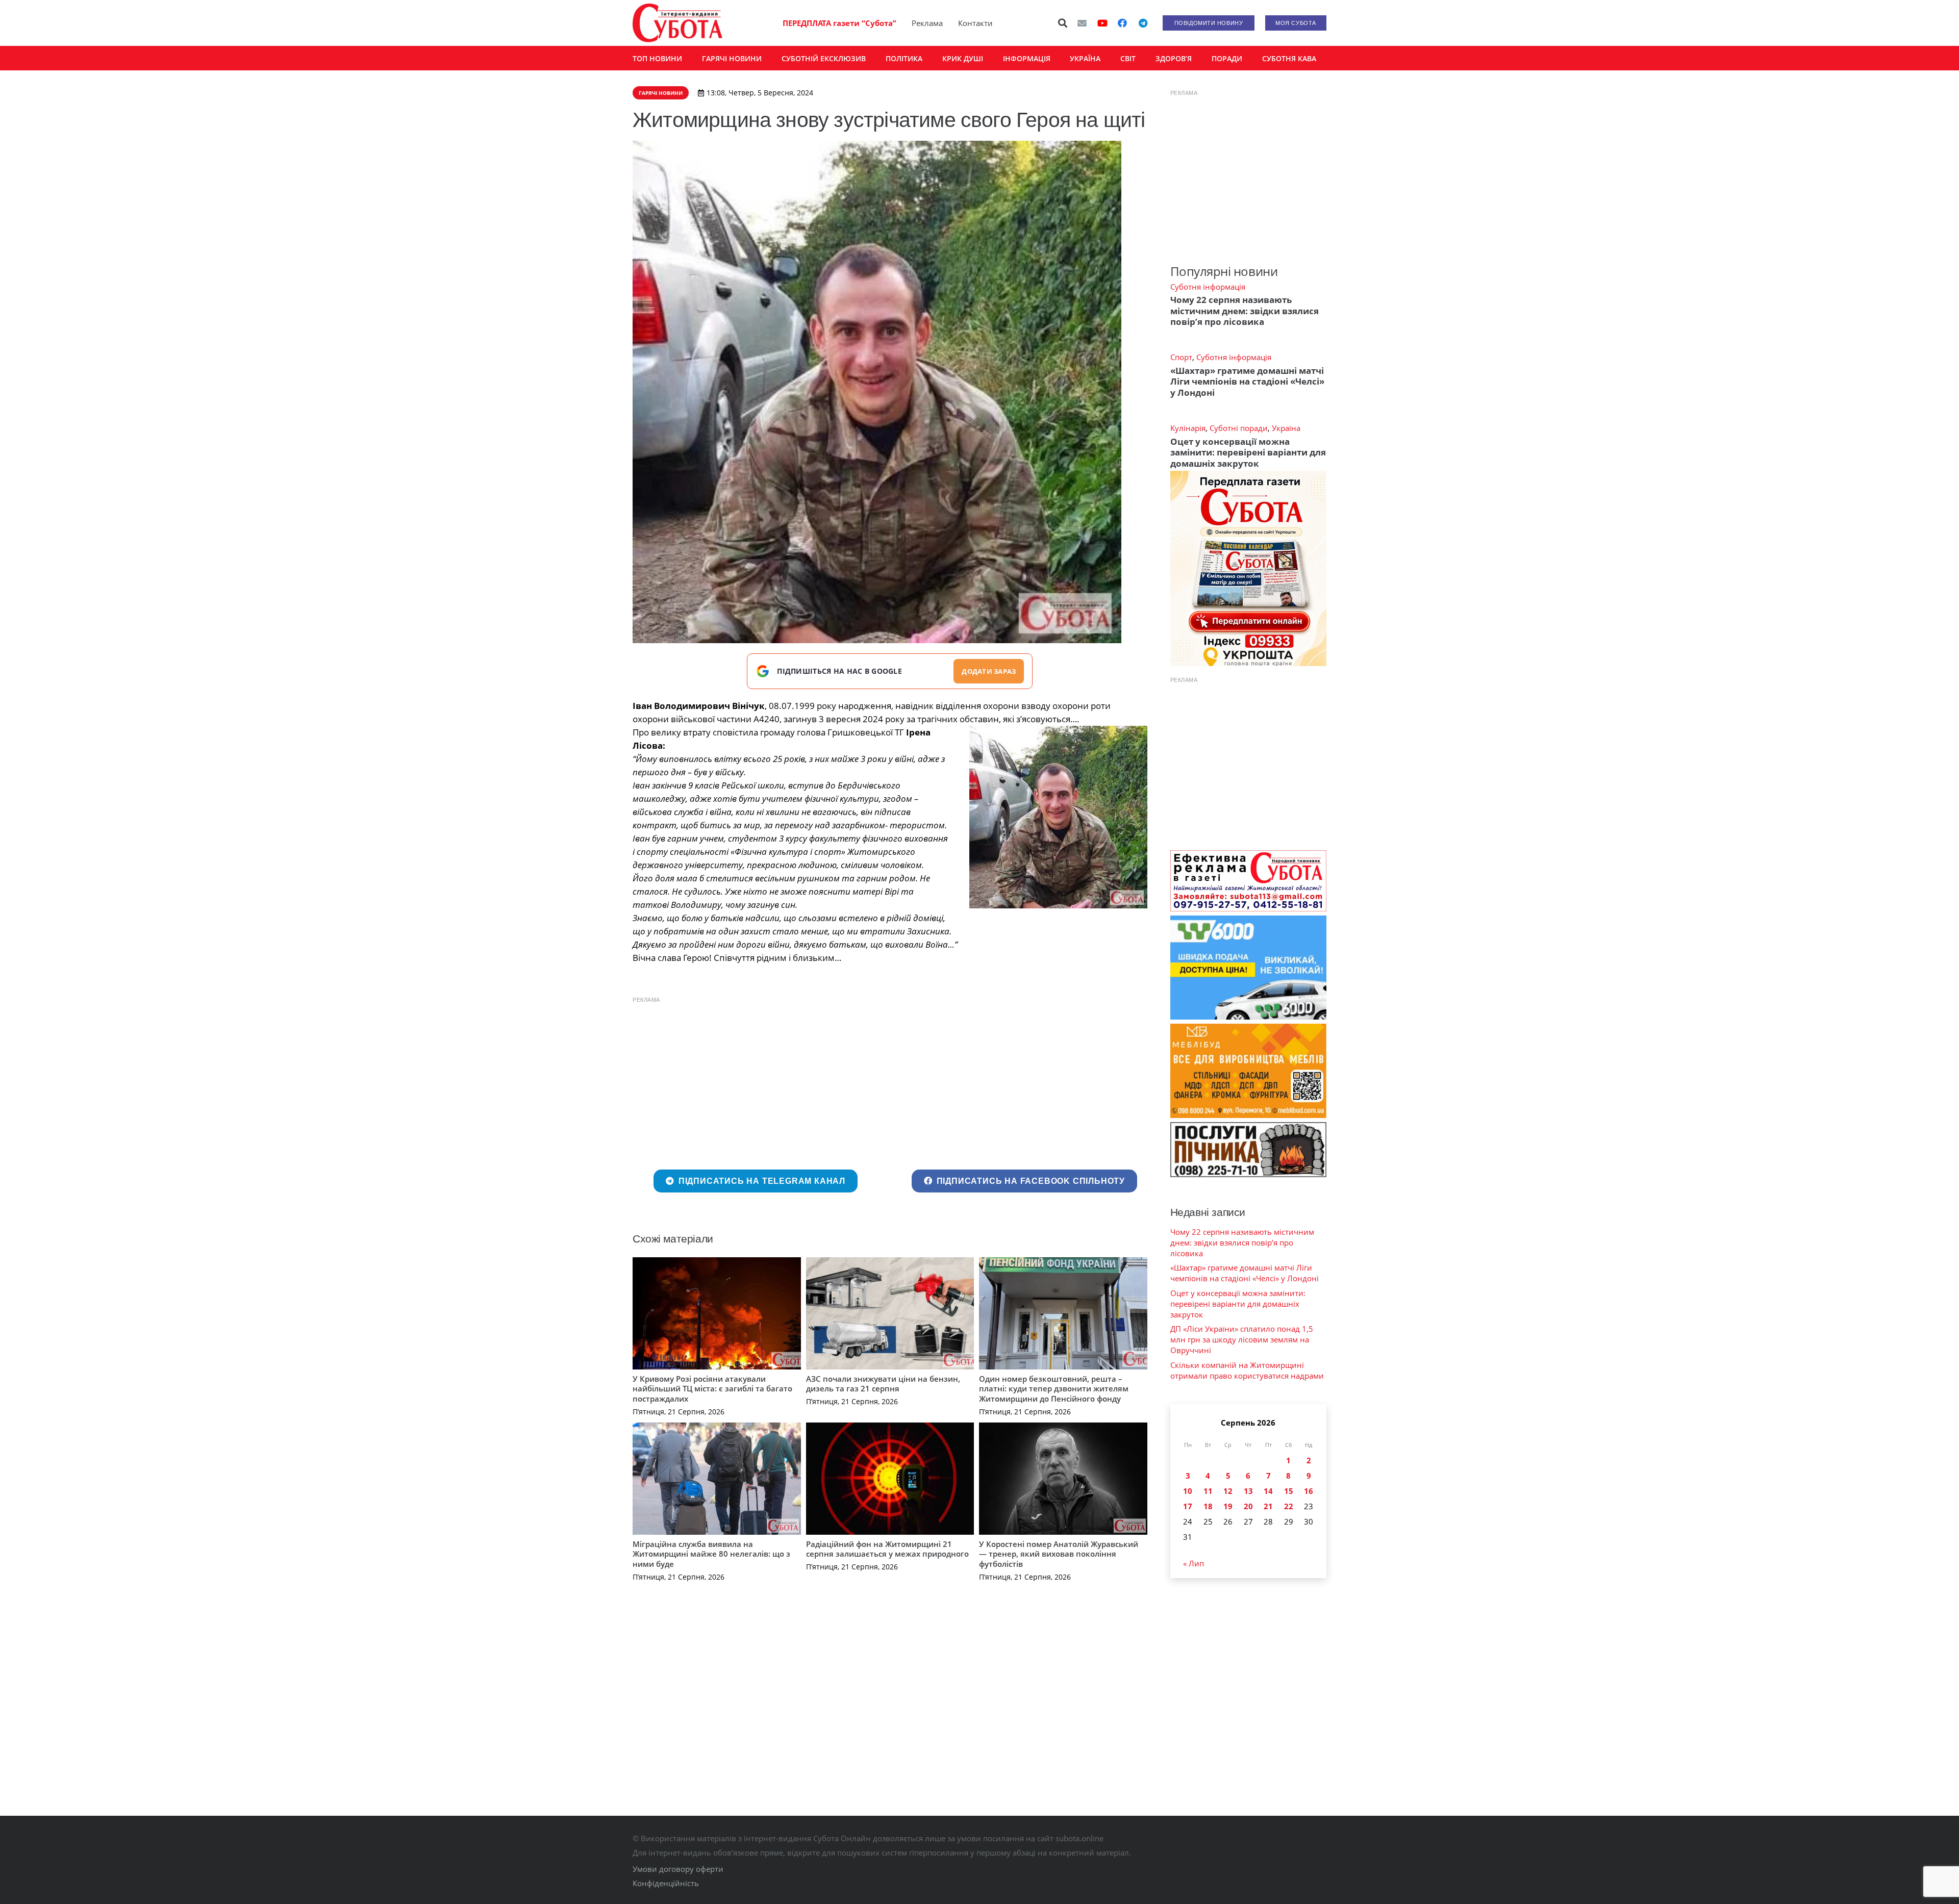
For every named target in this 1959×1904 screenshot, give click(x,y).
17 (1188, 1506)
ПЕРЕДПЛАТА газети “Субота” (839, 23)
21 (1268, 1506)
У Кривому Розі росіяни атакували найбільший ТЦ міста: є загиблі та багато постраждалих (712, 1389)
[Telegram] (1143, 23)
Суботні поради (1239, 428)
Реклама (927, 23)
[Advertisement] (890, 1081)
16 (1309, 1491)
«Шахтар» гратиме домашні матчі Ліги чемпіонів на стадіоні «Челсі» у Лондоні (1247, 382)
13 (1248, 1491)
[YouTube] (1102, 23)
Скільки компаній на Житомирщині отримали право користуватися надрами (1247, 1370)
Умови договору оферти (678, 1869)
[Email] (1082, 23)
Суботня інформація (1208, 287)
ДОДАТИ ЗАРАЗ (989, 671)
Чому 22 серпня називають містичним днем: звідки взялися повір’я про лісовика (1245, 311)
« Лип (1194, 1563)
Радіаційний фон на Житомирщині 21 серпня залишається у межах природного (887, 1549)
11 (1208, 1491)
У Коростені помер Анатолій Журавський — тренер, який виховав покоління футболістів (1059, 1554)
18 (1208, 1506)
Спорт (1181, 357)
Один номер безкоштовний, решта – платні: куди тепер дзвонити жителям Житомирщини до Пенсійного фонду (1054, 1389)
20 (1248, 1506)
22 (1289, 1506)
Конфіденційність (666, 1883)
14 (1268, 1491)
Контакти (975, 23)
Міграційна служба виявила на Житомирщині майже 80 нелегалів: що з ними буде (711, 1554)
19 (1228, 1506)
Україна (1286, 428)
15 (1289, 1491)
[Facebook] (1122, 23)
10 (1188, 1491)
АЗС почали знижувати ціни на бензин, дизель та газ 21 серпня (883, 1384)
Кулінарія (1188, 428)
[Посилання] (677, 23)
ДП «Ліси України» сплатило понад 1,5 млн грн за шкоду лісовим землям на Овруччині (1242, 1339)
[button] (1063, 23)
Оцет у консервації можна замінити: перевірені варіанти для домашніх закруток (1248, 452)
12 (1228, 1491)
